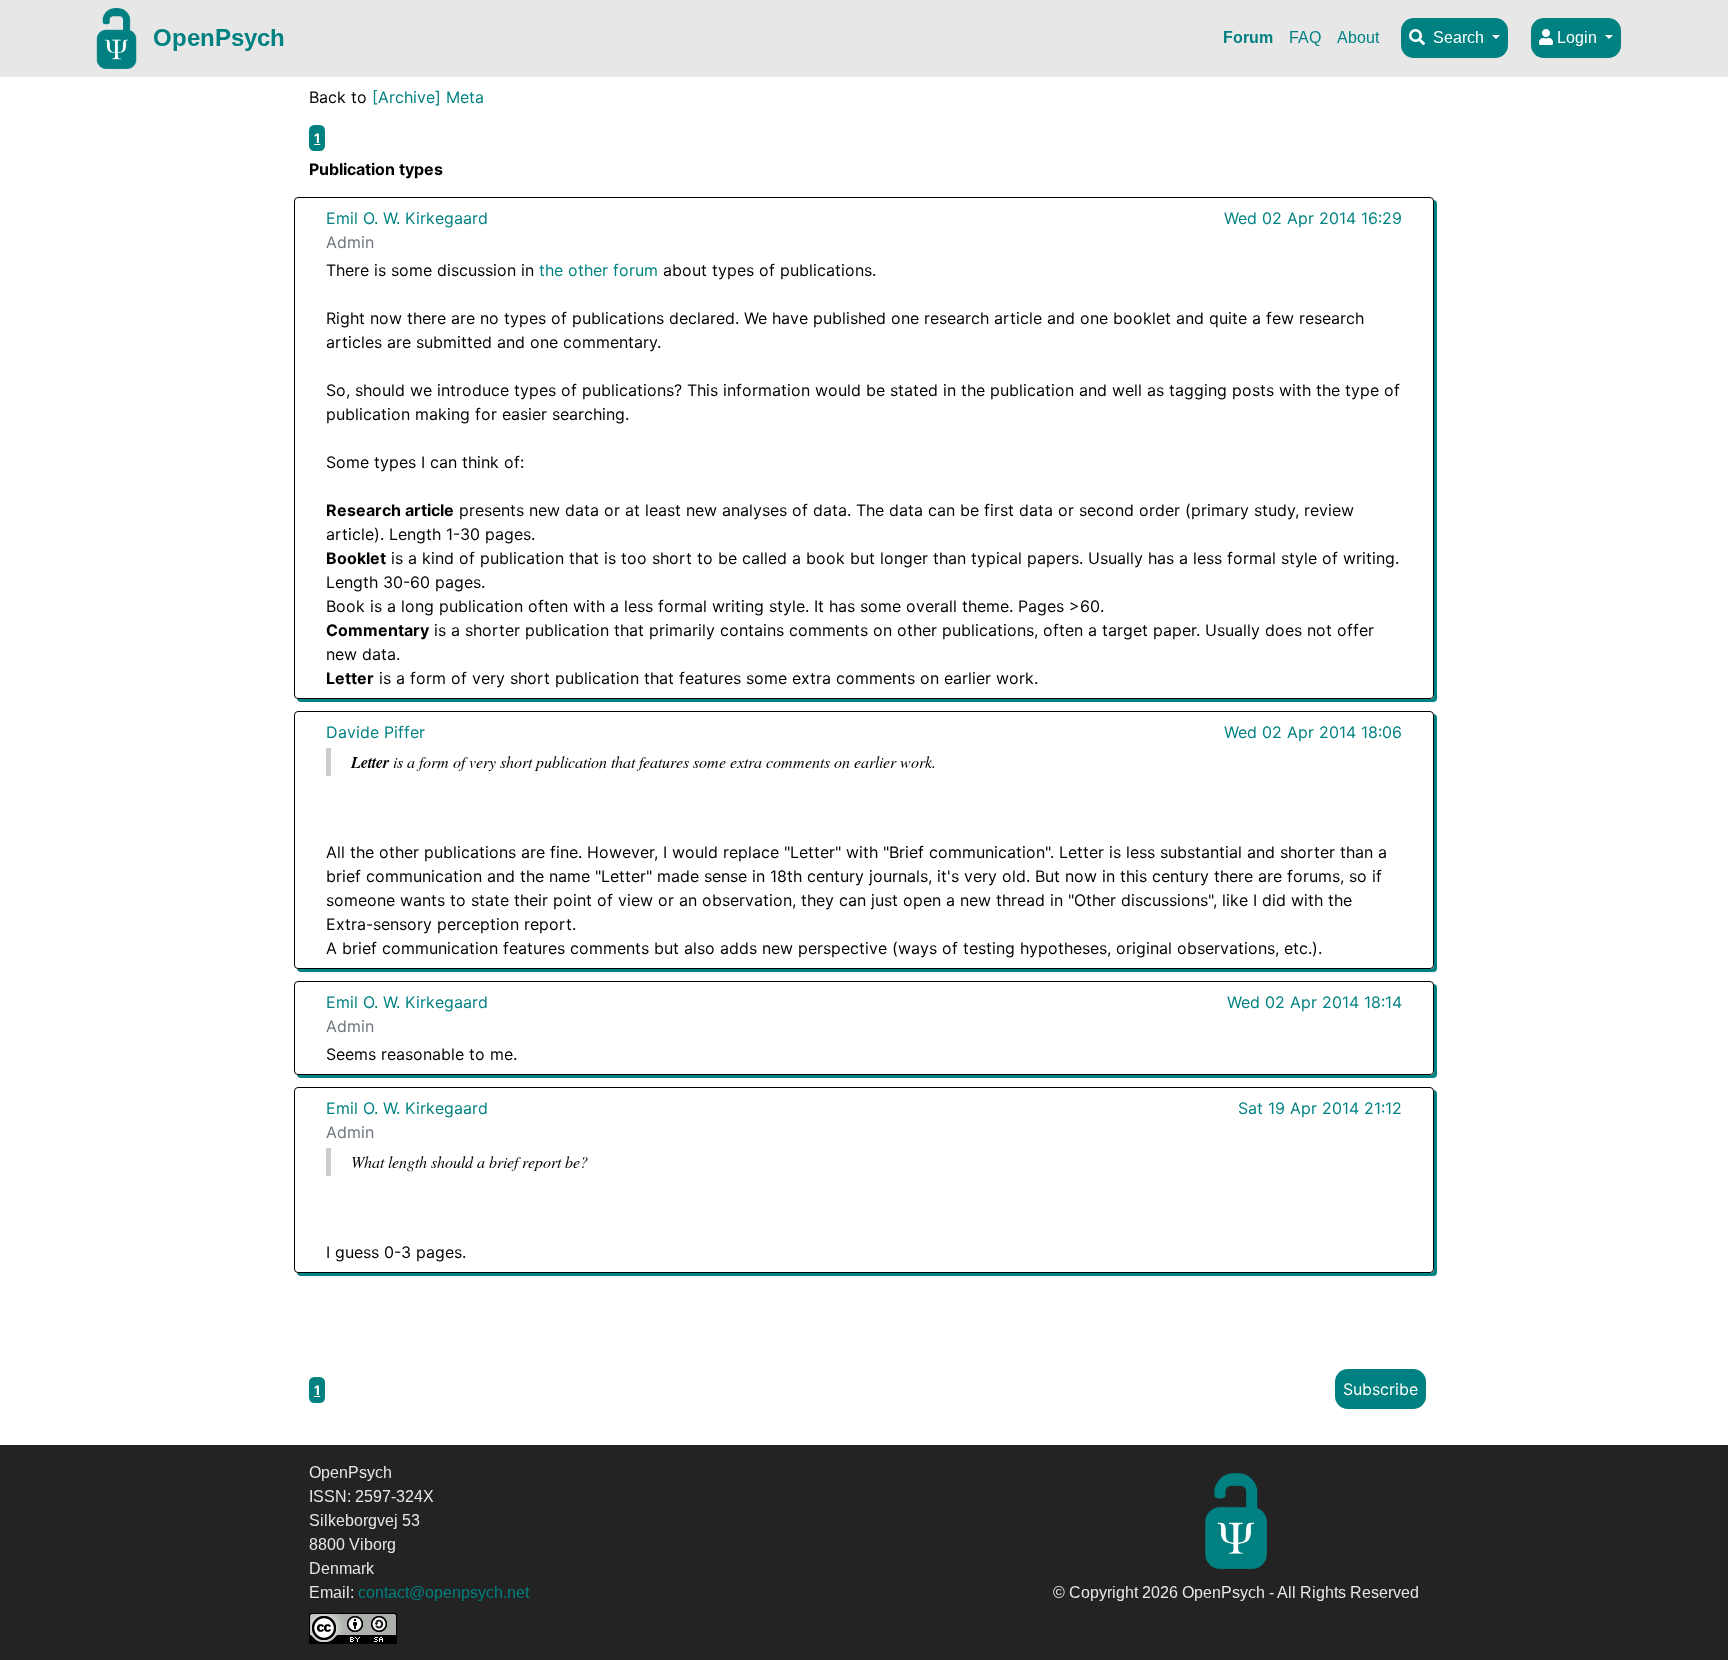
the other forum (598, 270)
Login (1577, 37)
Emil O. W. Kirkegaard (407, 218)
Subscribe (1380, 1389)
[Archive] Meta (428, 97)
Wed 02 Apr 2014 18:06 (1313, 732)
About (1358, 37)
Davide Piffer (375, 732)
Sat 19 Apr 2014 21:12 (1320, 1108)
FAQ (1305, 37)
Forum (1248, 37)
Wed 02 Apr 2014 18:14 (1314, 1002)
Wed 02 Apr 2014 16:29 (1313, 218)
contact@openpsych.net (443, 1592)
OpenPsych (219, 37)
